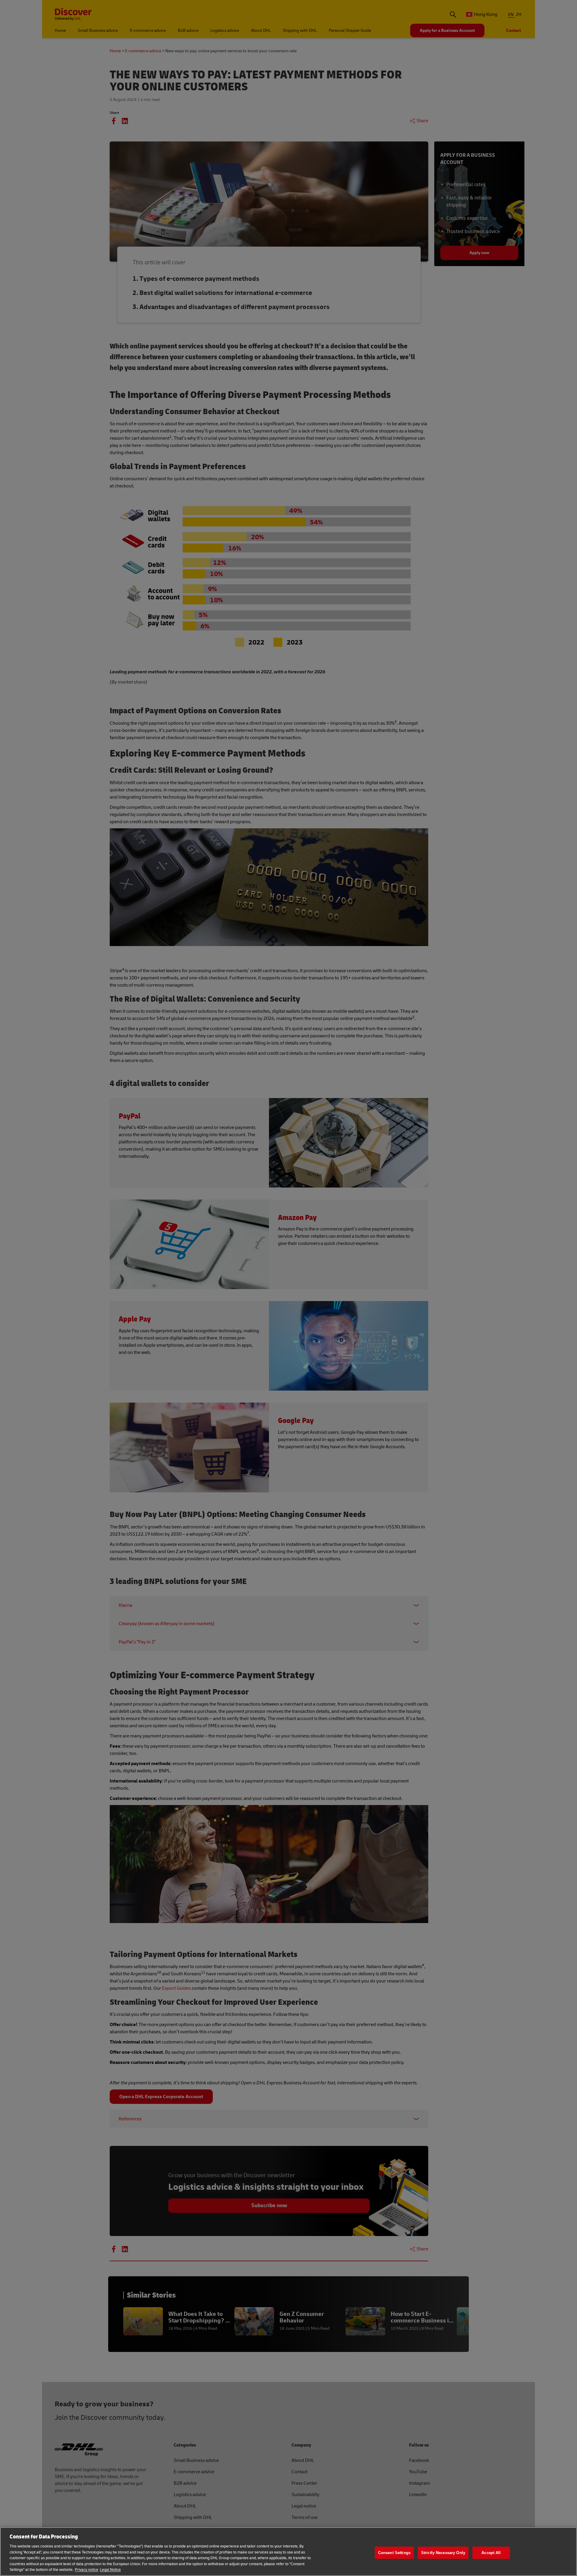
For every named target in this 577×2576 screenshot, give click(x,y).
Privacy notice (87, 2570)
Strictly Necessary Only (443, 2553)
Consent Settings (394, 2553)
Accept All (491, 2553)
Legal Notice (110, 2570)
